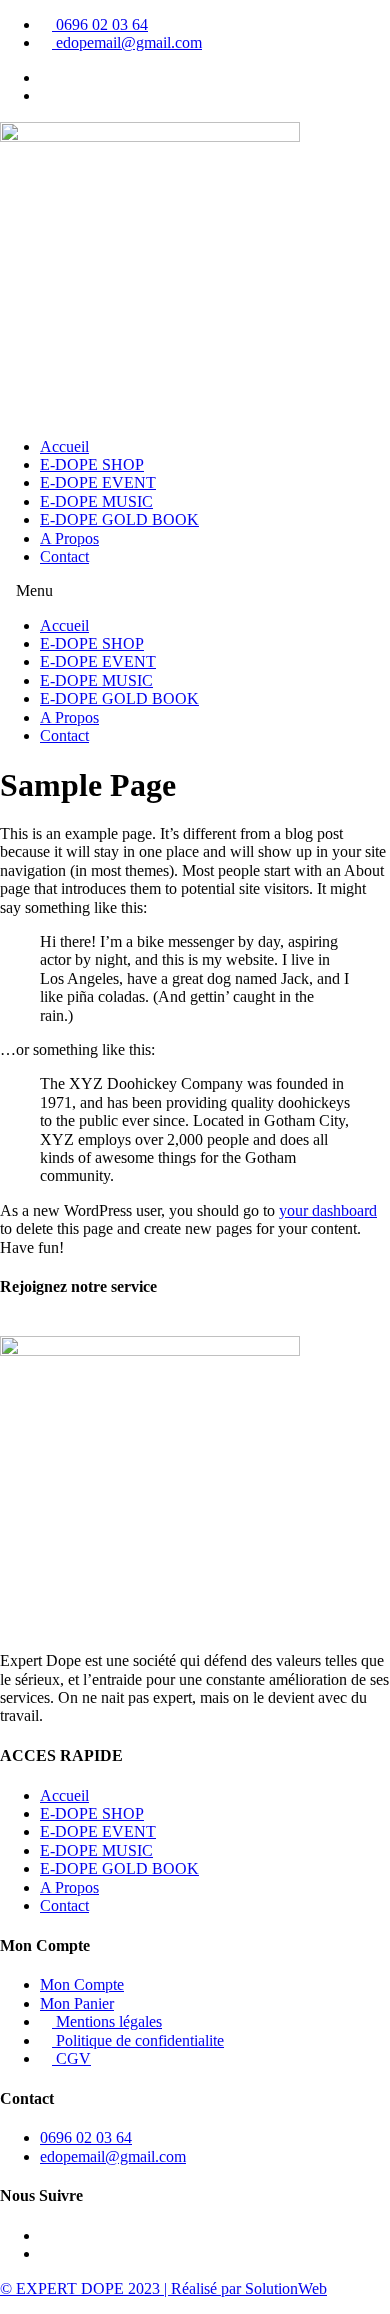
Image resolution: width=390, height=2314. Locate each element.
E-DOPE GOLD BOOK (119, 519)
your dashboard (328, 1210)
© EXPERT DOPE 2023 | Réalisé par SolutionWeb (163, 2288)
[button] (195, 591)
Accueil (64, 446)
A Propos (69, 538)
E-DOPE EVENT (98, 482)
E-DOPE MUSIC (96, 501)
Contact (64, 556)
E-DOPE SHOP (92, 464)
